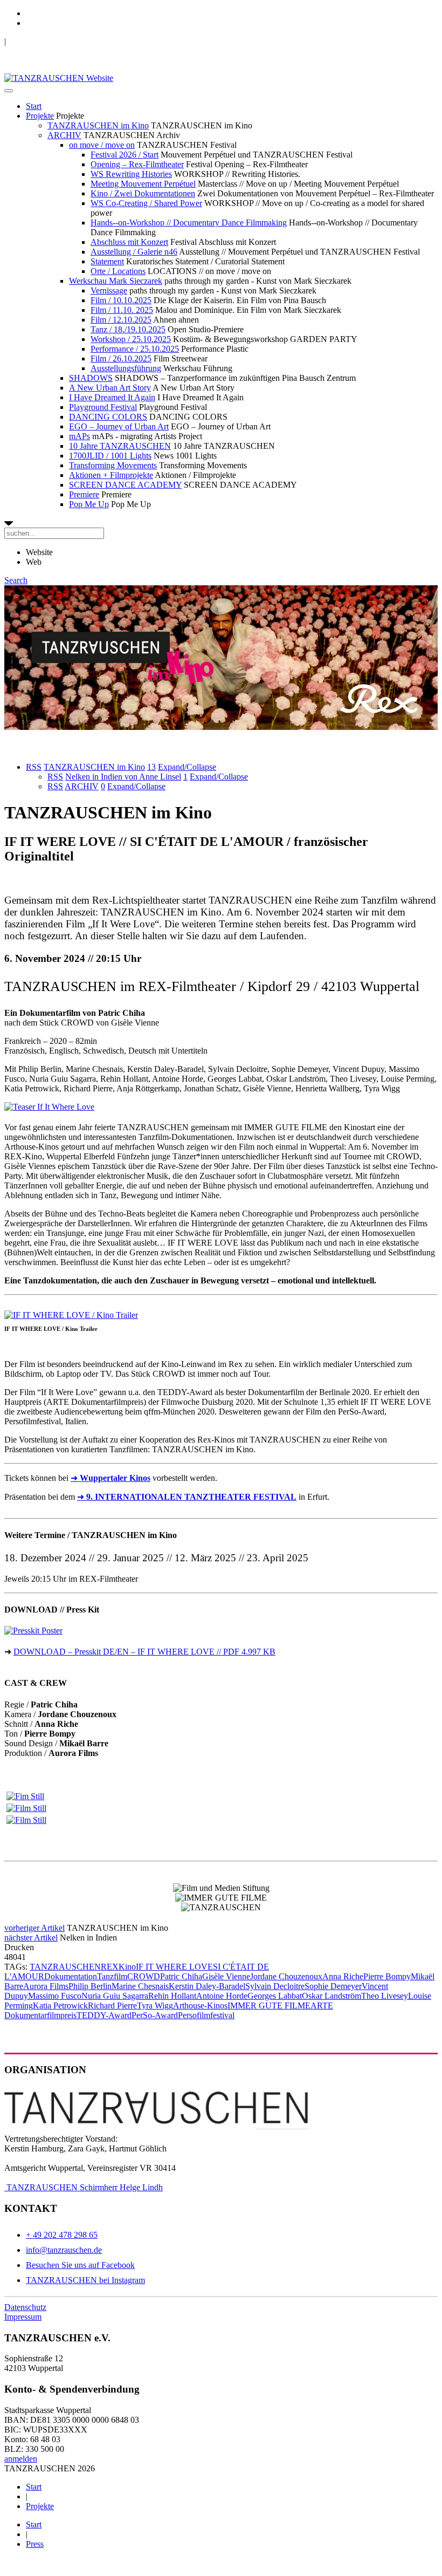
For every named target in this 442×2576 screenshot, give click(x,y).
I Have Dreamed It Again (112, 397)
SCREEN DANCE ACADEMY (125, 485)
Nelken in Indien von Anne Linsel (123, 777)
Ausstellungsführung (126, 368)
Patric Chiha (181, 1976)
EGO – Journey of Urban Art (119, 426)
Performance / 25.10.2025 (135, 349)
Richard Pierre (112, 2006)
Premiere (84, 494)
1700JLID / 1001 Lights (110, 456)
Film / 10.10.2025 (121, 300)
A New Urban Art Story (110, 388)
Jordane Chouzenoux (286, 1976)
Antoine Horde (222, 1996)
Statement (107, 261)
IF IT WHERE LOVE (174, 1967)
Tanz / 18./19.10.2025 (128, 329)
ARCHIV (64, 135)
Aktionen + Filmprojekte (111, 475)
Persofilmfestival (206, 2015)
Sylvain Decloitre (275, 1986)
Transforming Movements (113, 465)
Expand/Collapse (187, 767)
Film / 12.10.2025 (121, 320)
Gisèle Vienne (226, 1976)
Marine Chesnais (140, 1986)
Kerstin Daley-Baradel (207, 1986)
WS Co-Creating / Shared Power (146, 203)
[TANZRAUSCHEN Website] (59, 78)
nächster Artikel (31, 1938)
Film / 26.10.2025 (121, 358)
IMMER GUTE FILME (269, 2006)
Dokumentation (71, 1976)
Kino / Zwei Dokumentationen (143, 193)
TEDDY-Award (104, 2015)
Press (35, 2544)
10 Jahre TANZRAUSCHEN (120, 446)
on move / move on (102, 145)
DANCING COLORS (108, 417)
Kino (127, 1967)
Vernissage (109, 291)
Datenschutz (25, 2307)
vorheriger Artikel (34, 1928)
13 (151, 767)
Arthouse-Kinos (200, 2006)
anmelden (21, 2459)
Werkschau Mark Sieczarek (116, 281)
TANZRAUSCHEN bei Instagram (85, 2280)
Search (16, 580)
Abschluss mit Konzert (129, 242)
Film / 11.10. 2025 (122, 310)
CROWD (144, 1976)
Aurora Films (46, 1986)
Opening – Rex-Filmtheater (137, 164)
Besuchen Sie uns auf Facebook (80, 2265)
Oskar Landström (331, 1996)
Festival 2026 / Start (125, 155)
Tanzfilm (112, 1976)
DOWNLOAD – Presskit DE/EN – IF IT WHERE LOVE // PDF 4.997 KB (144, 1652)
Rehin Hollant (172, 1996)
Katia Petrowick (60, 2006)
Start (34, 106)
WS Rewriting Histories (131, 174)
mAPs (80, 436)
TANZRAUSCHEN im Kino (98, 125)
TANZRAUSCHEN (65, 1967)
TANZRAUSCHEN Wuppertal (60, 41)
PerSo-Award (155, 2015)
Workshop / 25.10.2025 (131, 339)
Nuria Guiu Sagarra (115, 1996)
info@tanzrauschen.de (64, 2250)
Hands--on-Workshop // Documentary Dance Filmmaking (189, 223)
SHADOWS (91, 378)
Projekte (40, 116)
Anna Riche (343, 1976)
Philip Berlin (90, 1986)
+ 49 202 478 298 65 (62, 2235)
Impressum (23, 2317)
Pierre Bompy (387, 1976)
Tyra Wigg (155, 2006)
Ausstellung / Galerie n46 (134, 252)
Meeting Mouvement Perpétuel (143, 184)
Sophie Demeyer (333, 1986)
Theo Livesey (385, 1996)
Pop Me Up (89, 504)
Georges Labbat (275, 1996)
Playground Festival (103, 407)
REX (110, 1967)
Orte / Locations (118, 271)
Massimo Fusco (55, 1996)
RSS (34, 767)
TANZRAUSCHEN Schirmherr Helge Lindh (84, 2187)
